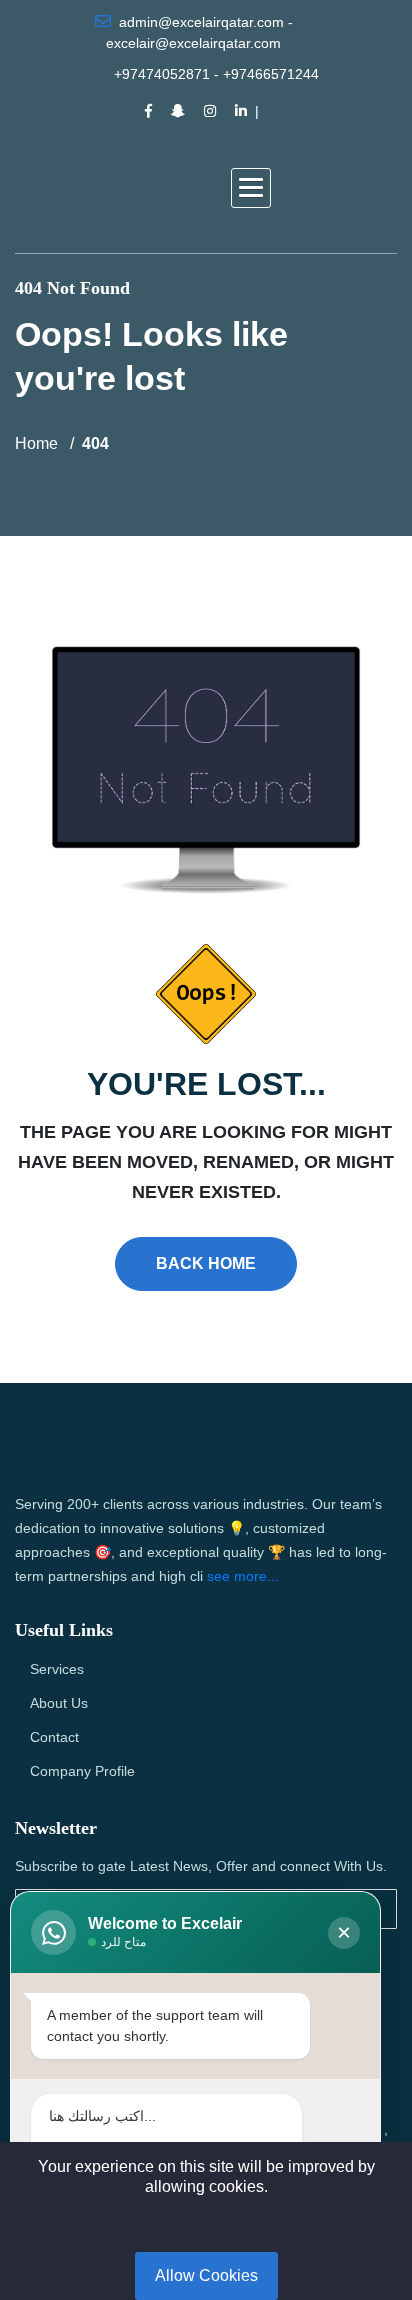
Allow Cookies (206, 2275)
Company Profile (82, 1771)
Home (36, 443)
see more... (243, 1576)
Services (57, 1669)
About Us (59, 1703)
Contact (54, 1737)
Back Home (206, 1263)
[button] (251, 188)
